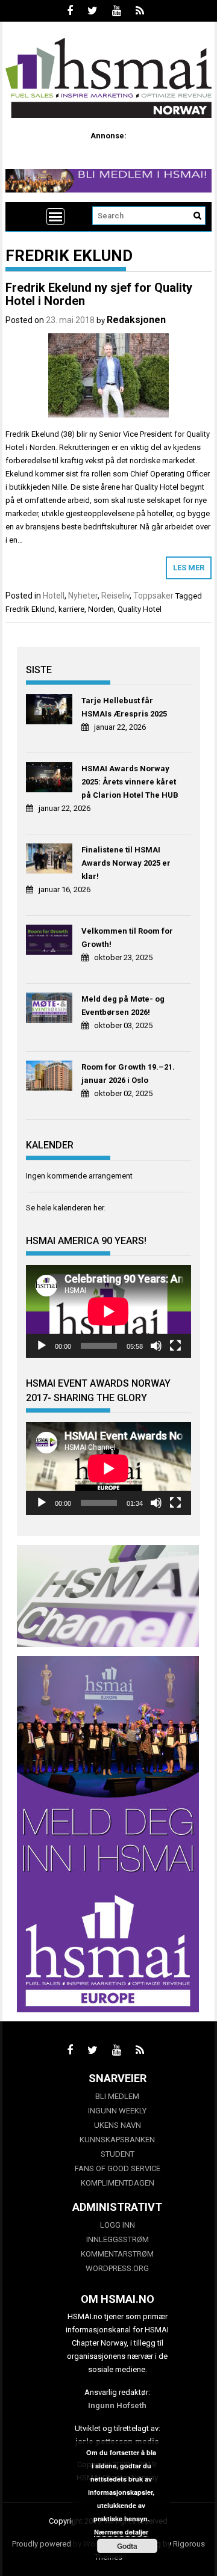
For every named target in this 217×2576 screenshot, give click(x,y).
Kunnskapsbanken (117, 2140)
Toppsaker (153, 596)
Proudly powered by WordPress (67, 2544)
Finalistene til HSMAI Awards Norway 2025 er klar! (126, 863)
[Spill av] (42, 1346)
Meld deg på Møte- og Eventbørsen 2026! (123, 1006)
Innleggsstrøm (118, 2239)
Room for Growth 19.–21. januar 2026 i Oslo (128, 1074)
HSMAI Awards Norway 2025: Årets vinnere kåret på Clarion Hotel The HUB (130, 782)
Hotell (54, 596)
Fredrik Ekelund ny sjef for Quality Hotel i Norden (99, 294)
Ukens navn (118, 2125)
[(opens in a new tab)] (51, 711)
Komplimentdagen (118, 2183)
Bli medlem (117, 2096)
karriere (71, 609)
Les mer (189, 568)
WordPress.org (117, 2268)
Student (118, 2154)
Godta (127, 2546)
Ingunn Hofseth (117, 2405)
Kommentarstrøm (117, 2254)
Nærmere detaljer (121, 2532)
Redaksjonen (136, 320)
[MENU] (55, 217)
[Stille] (156, 1346)
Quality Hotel (140, 609)
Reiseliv (115, 596)
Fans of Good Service (118, 2168)
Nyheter (83, 596)
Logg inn (118, 2225)
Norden (101, 609)
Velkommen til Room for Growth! (127, 938)
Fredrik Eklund (30, 609)
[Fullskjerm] (175, 1346)
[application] (108, 1311)
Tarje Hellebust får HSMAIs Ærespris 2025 (124, 707)
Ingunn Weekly (117, 2111)
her (99, 1208)
